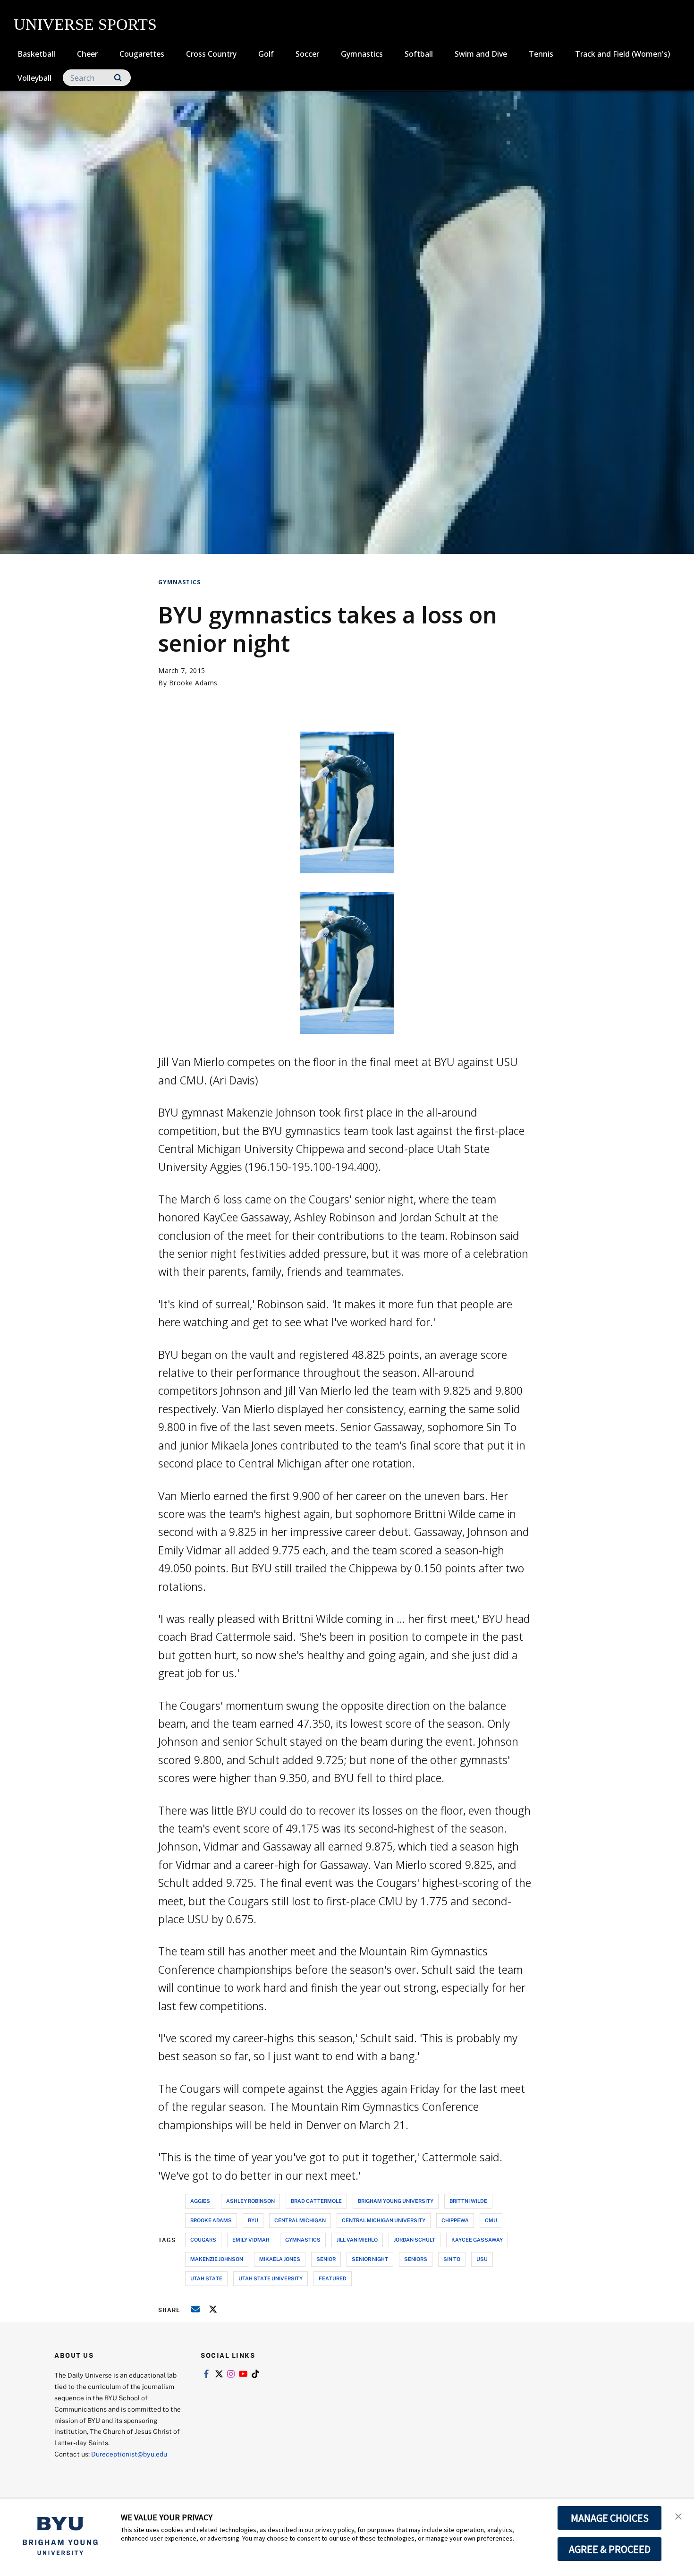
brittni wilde (468, 2201)
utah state (206, 2278)
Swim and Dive (481, 54)
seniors (416, 2259)
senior (326, 2259)
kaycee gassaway (477, 2239)
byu (253, 2220)
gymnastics (303, 2239)
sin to (452, 2259)
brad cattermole (316, 2201)
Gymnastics (362, 54)
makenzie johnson (217, 2259)
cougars (203, 2239)
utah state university (271, 2278)
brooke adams (211, 2220)
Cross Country (211, 54)
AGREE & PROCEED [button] (610, 2549)
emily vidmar (251, 2239)
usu (482, 2259)
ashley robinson (250, 2201)
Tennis (541, 54)
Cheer (87, 54)
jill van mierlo (357, 2239)
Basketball (36, 54)
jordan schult (415, 2239)
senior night (370, 2259)
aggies (200, 2201)
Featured (333, 2278)
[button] (678, 2516)
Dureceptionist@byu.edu (129, 2454)
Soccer (307, 54)
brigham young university (396, 2201)
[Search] (118, 78)
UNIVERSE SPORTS (85, 24)
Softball (419, 54)
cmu (491, 2220)
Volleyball (34, 78)
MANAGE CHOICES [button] (610, 2518)
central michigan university (384, 2220)
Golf (266, 54)
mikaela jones (280, 2259)
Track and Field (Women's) (622, 54)
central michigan (300, 2220)
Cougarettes (142, 54)
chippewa (455, 2220)
